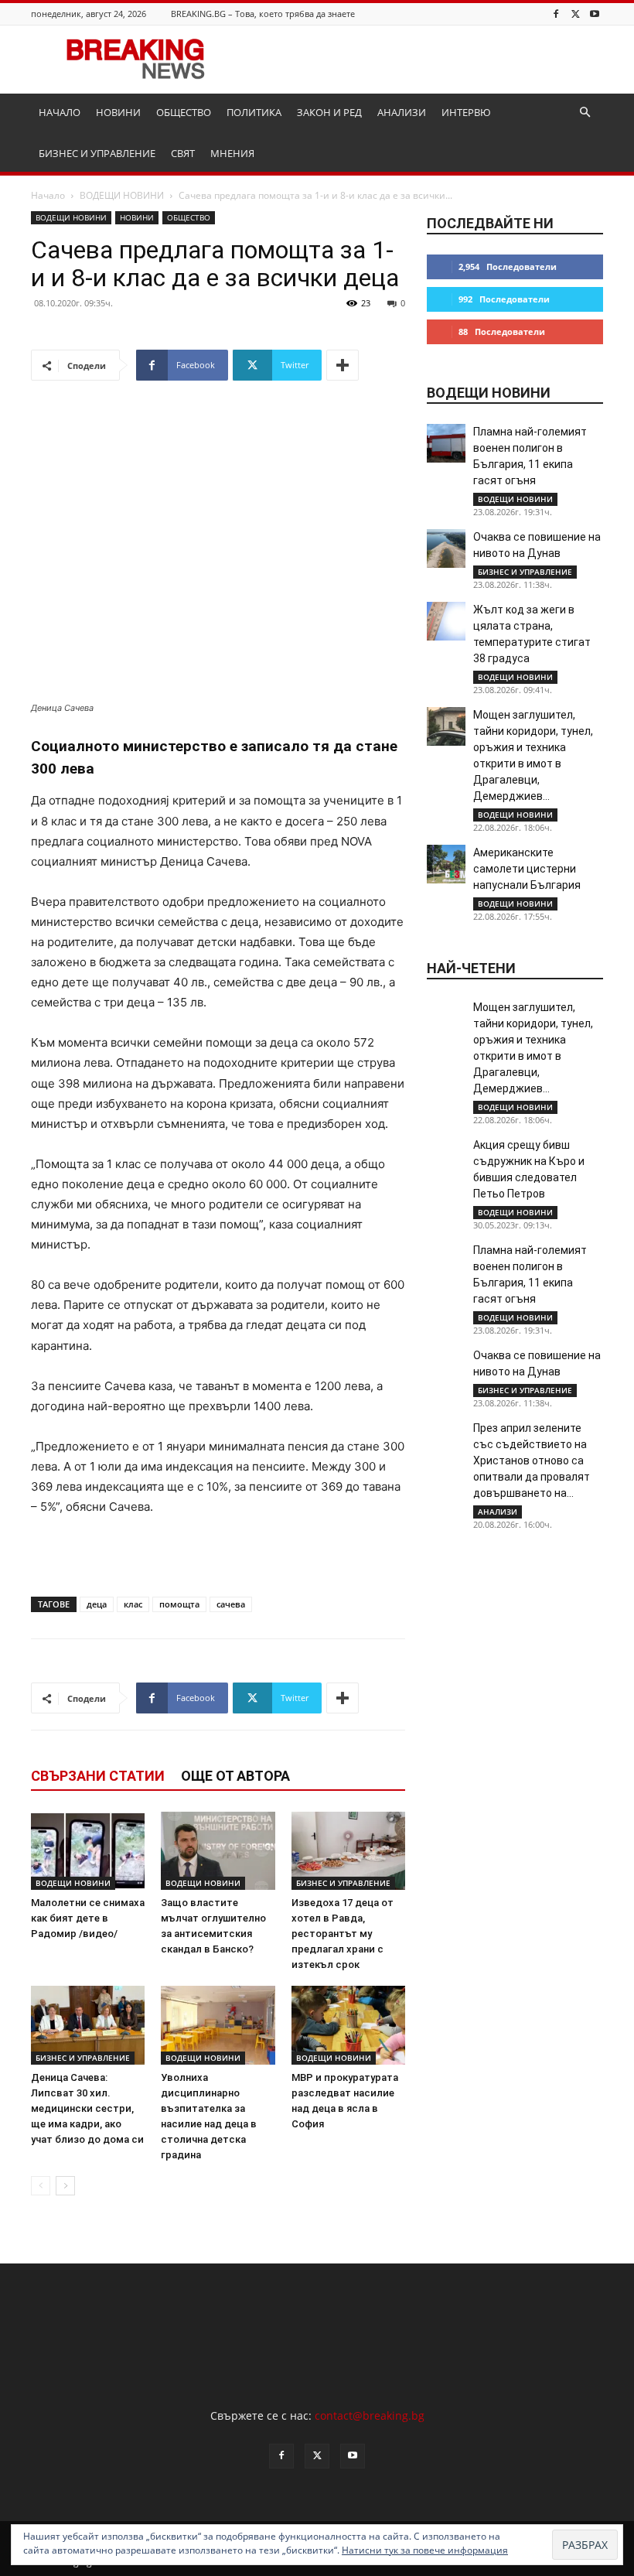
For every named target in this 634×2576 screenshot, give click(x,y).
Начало (48, 195)
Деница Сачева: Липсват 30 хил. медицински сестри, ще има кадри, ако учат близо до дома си (87, 2108)
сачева (231, 1604)
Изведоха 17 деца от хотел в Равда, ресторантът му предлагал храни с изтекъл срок (343, 1934)
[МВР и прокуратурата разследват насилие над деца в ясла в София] (348, 2025)
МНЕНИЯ (232, 153)
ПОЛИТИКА (254, 112)
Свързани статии (98, 1776)
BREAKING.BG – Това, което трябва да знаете (263, 14)
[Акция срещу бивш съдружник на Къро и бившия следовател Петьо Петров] (446, 1156)
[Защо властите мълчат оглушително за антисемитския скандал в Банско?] (218, 1851)
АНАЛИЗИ (402, 112)
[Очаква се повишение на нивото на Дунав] (446, 548)
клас (133, 1604)
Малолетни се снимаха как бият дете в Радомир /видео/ (88, 1918)
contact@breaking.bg (370, 2415)
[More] (343, 365)
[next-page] (65, 2186)
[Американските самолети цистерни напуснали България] (446, 864)
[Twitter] (575, 14)
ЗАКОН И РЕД (329, 112)
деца (97, 1604)
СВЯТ (183, 153)
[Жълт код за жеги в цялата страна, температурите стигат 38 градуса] (446, 621)
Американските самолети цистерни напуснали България (527, 869)
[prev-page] (41, 2186)
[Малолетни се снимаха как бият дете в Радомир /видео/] (88, 1851)
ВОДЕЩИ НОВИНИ (122, 195)
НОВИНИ (118, 112)
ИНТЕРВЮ (466, 112)
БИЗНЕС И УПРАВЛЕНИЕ (97, 153)
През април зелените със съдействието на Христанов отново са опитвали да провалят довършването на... (532, 1461)
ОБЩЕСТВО (184, 112)
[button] (585, 113)
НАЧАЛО (60, 112)
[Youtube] (595, 14)
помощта (179, 1604)
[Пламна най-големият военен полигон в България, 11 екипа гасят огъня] (446, 443)
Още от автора (235, 1776)
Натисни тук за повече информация (425, 2550)
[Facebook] (556, 14)
